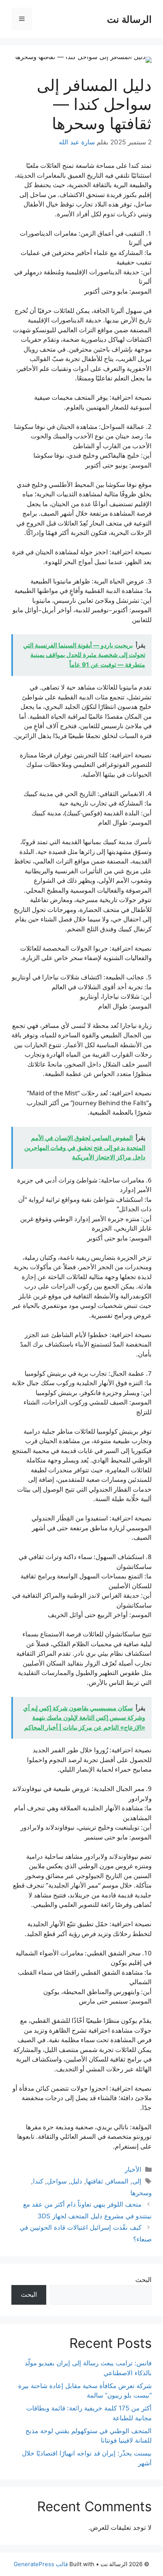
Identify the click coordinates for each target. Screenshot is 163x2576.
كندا (38, 2181)
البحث (143, 2280)
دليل (76, 2181)
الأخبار (133, 2169)
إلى (137, 2181)
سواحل (57, 2181)
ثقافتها (95, 2181)
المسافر (118, 2181)
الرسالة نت (129, 19)
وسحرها (141, 2193)
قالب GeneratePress (41, 2564)
